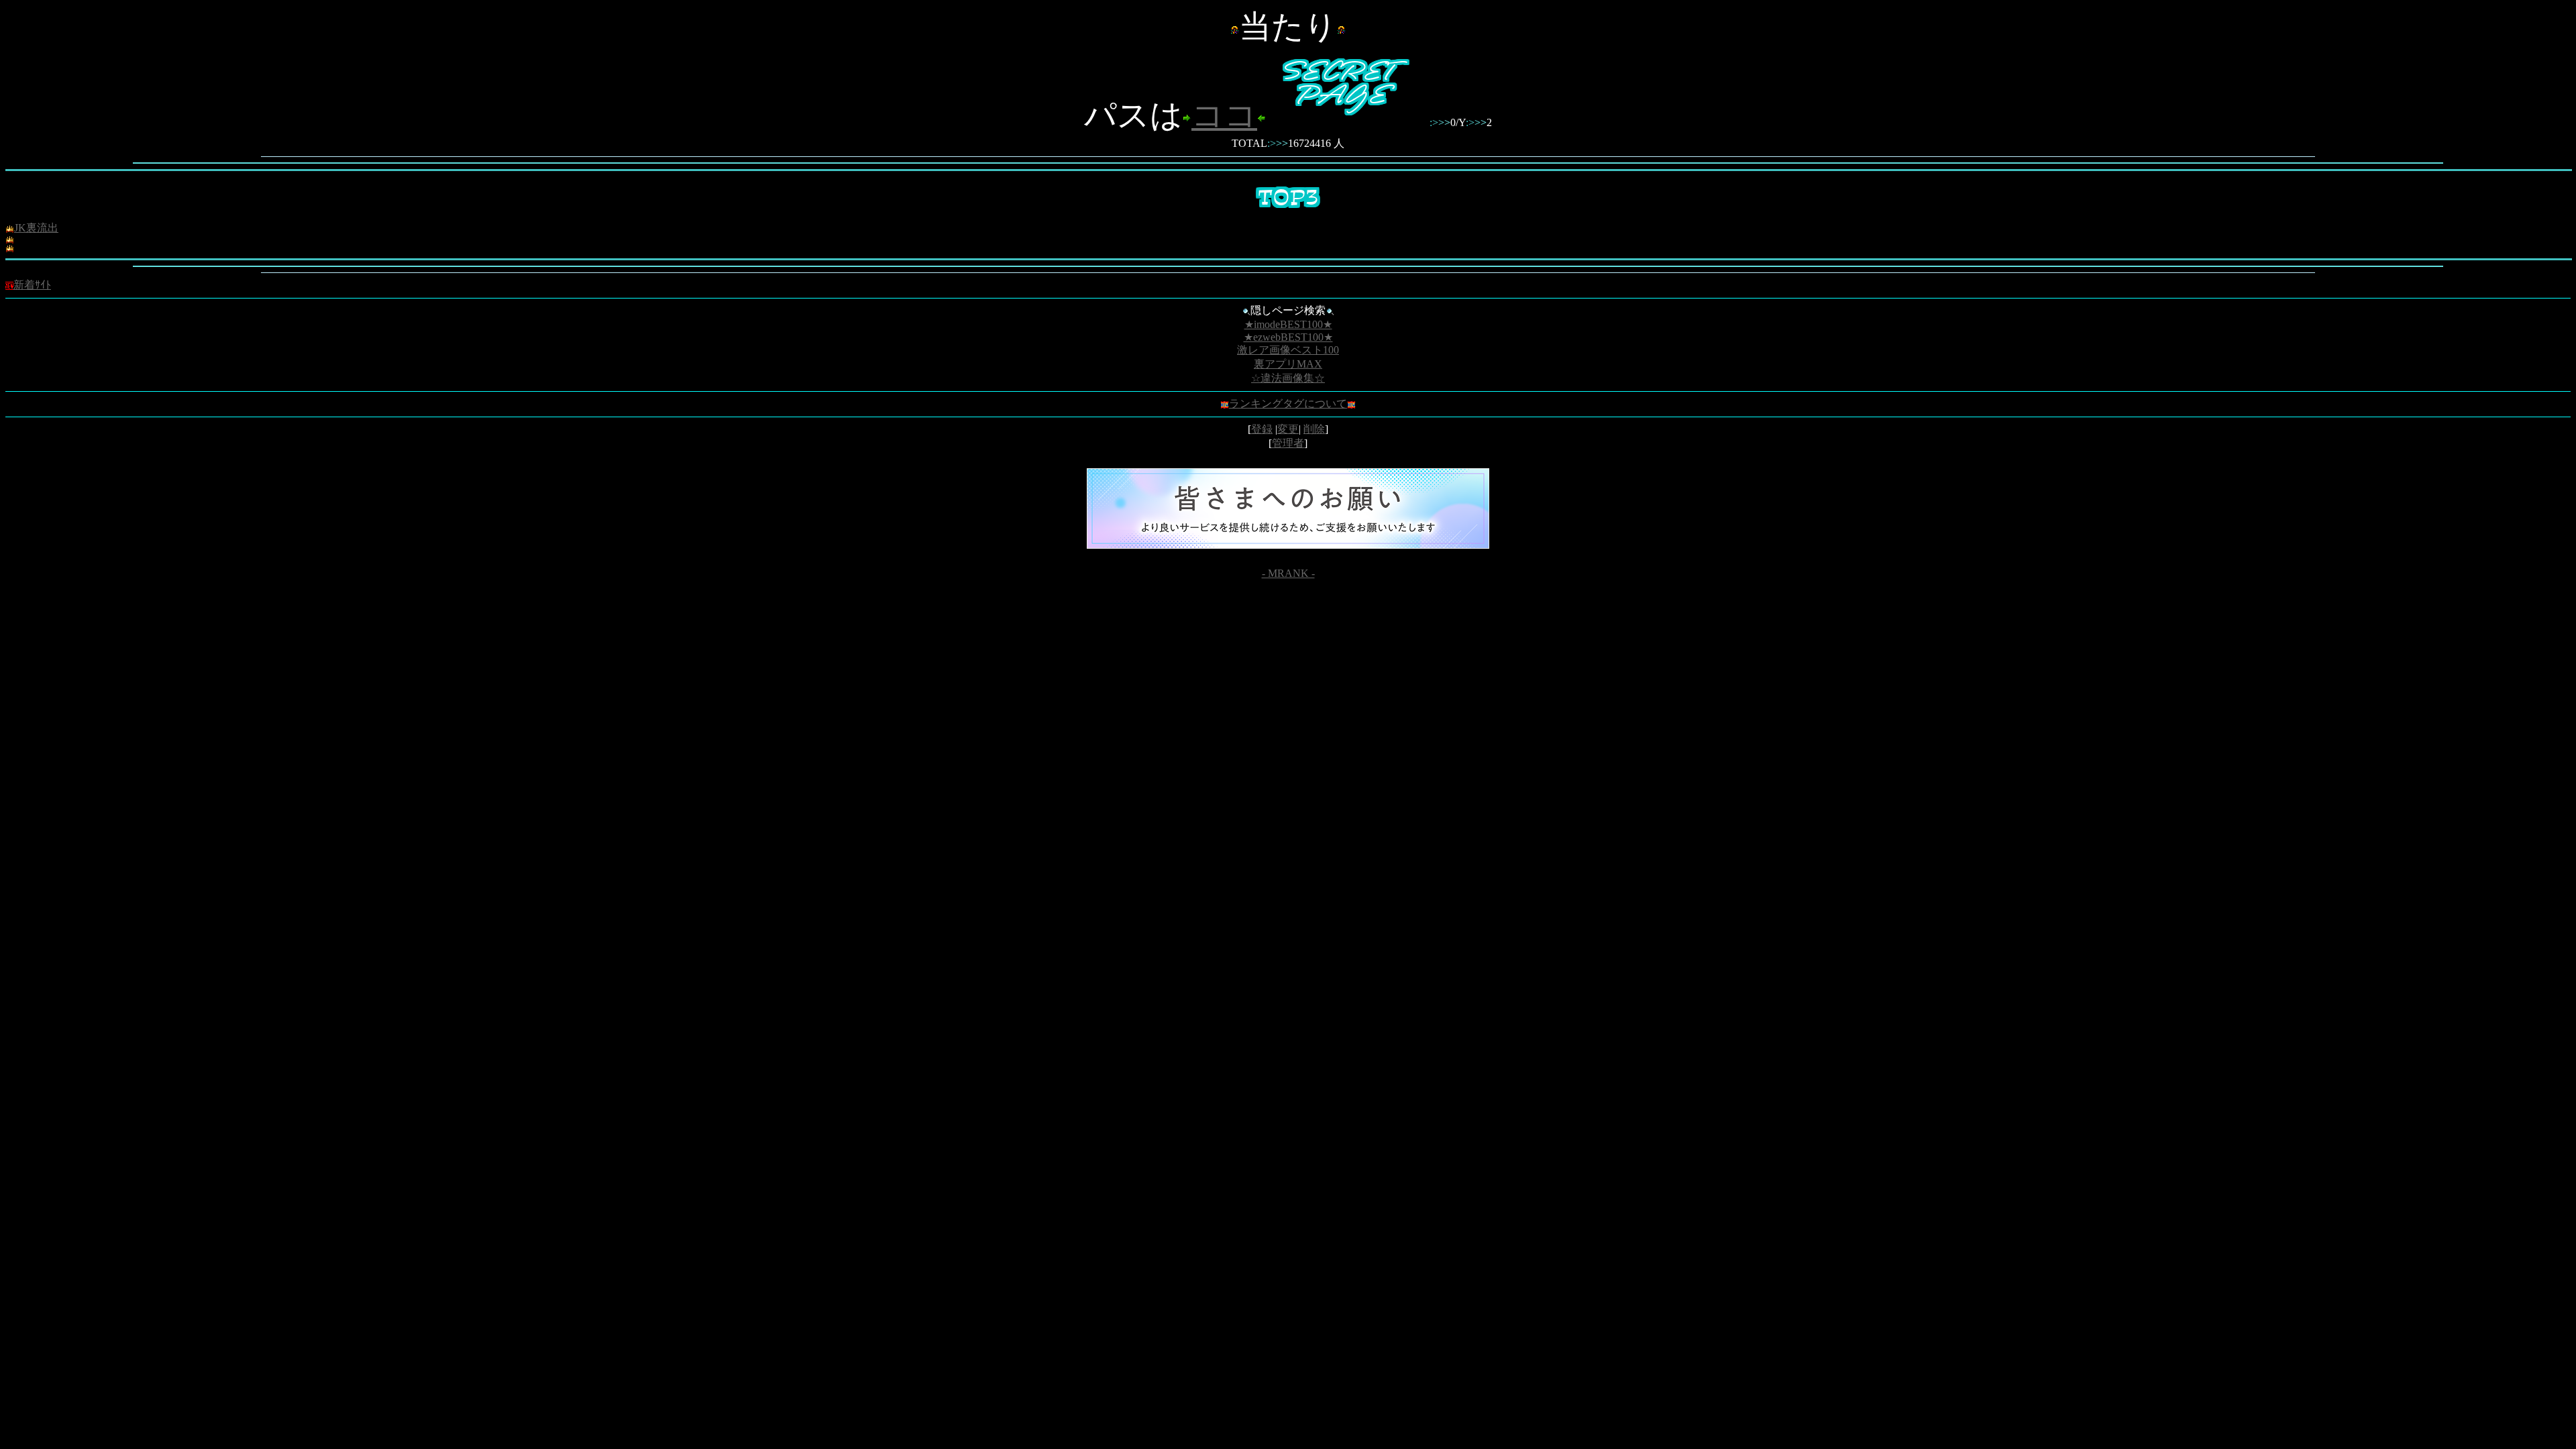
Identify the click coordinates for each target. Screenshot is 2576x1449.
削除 (1314, 429)
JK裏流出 (36, 228)
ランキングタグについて (1288, 404)
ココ (1224, 115)
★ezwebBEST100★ (1288, 337)
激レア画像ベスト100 (1288, 350)
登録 (1262, 429)
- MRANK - (1288, 573)
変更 (1288, 429)
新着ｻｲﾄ (32, 285)
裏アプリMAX (1288, 364)
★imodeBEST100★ (1288, 324)
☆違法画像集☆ (1288, 378)
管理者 (1288, 443)
